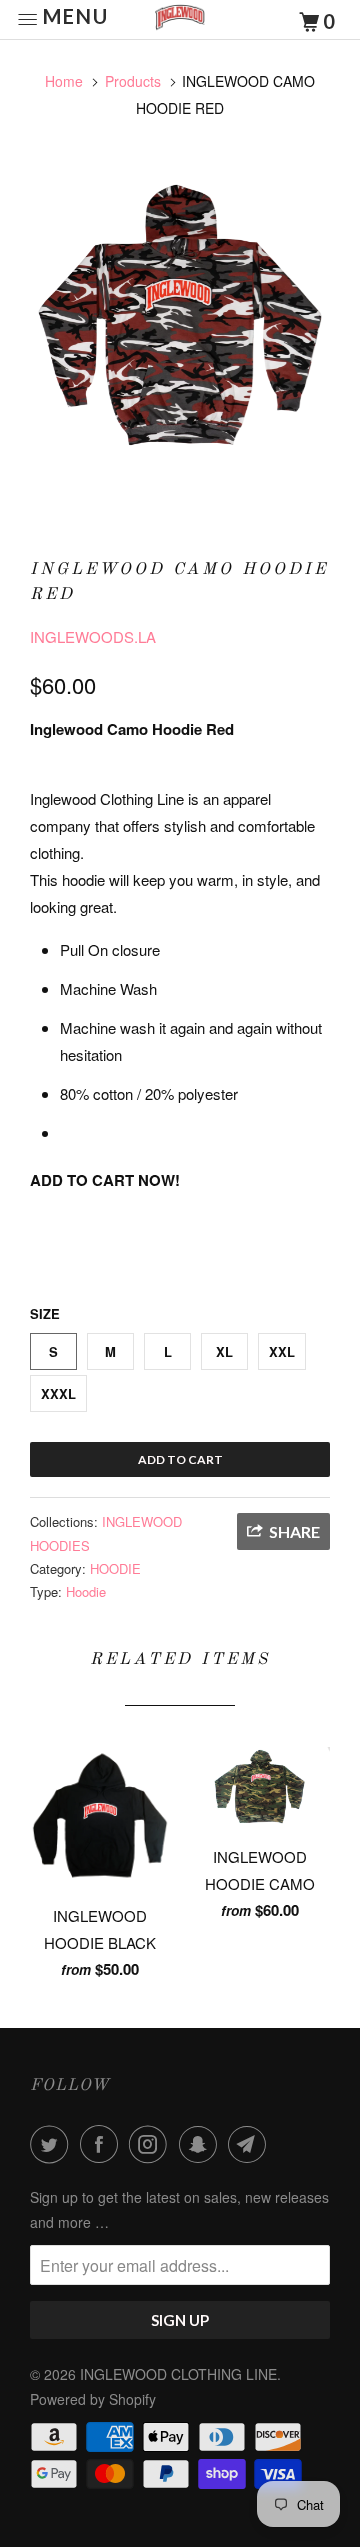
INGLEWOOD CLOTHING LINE (178, 2374)
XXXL (58, 1393)
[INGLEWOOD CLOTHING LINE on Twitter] (53, 2144)
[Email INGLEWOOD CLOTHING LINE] (251, 2144)
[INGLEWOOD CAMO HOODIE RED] (180, 329)
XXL (282, 1351)
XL (224, 1351)
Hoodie (86, 1591)
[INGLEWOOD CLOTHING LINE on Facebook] (103, 2144)
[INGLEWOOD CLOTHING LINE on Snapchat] (202, 2144)
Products (133, 81)
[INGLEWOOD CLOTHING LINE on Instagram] (152, 2144)
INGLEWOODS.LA (93, 636)
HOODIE (115, 1568)
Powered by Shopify (93, 2399)
